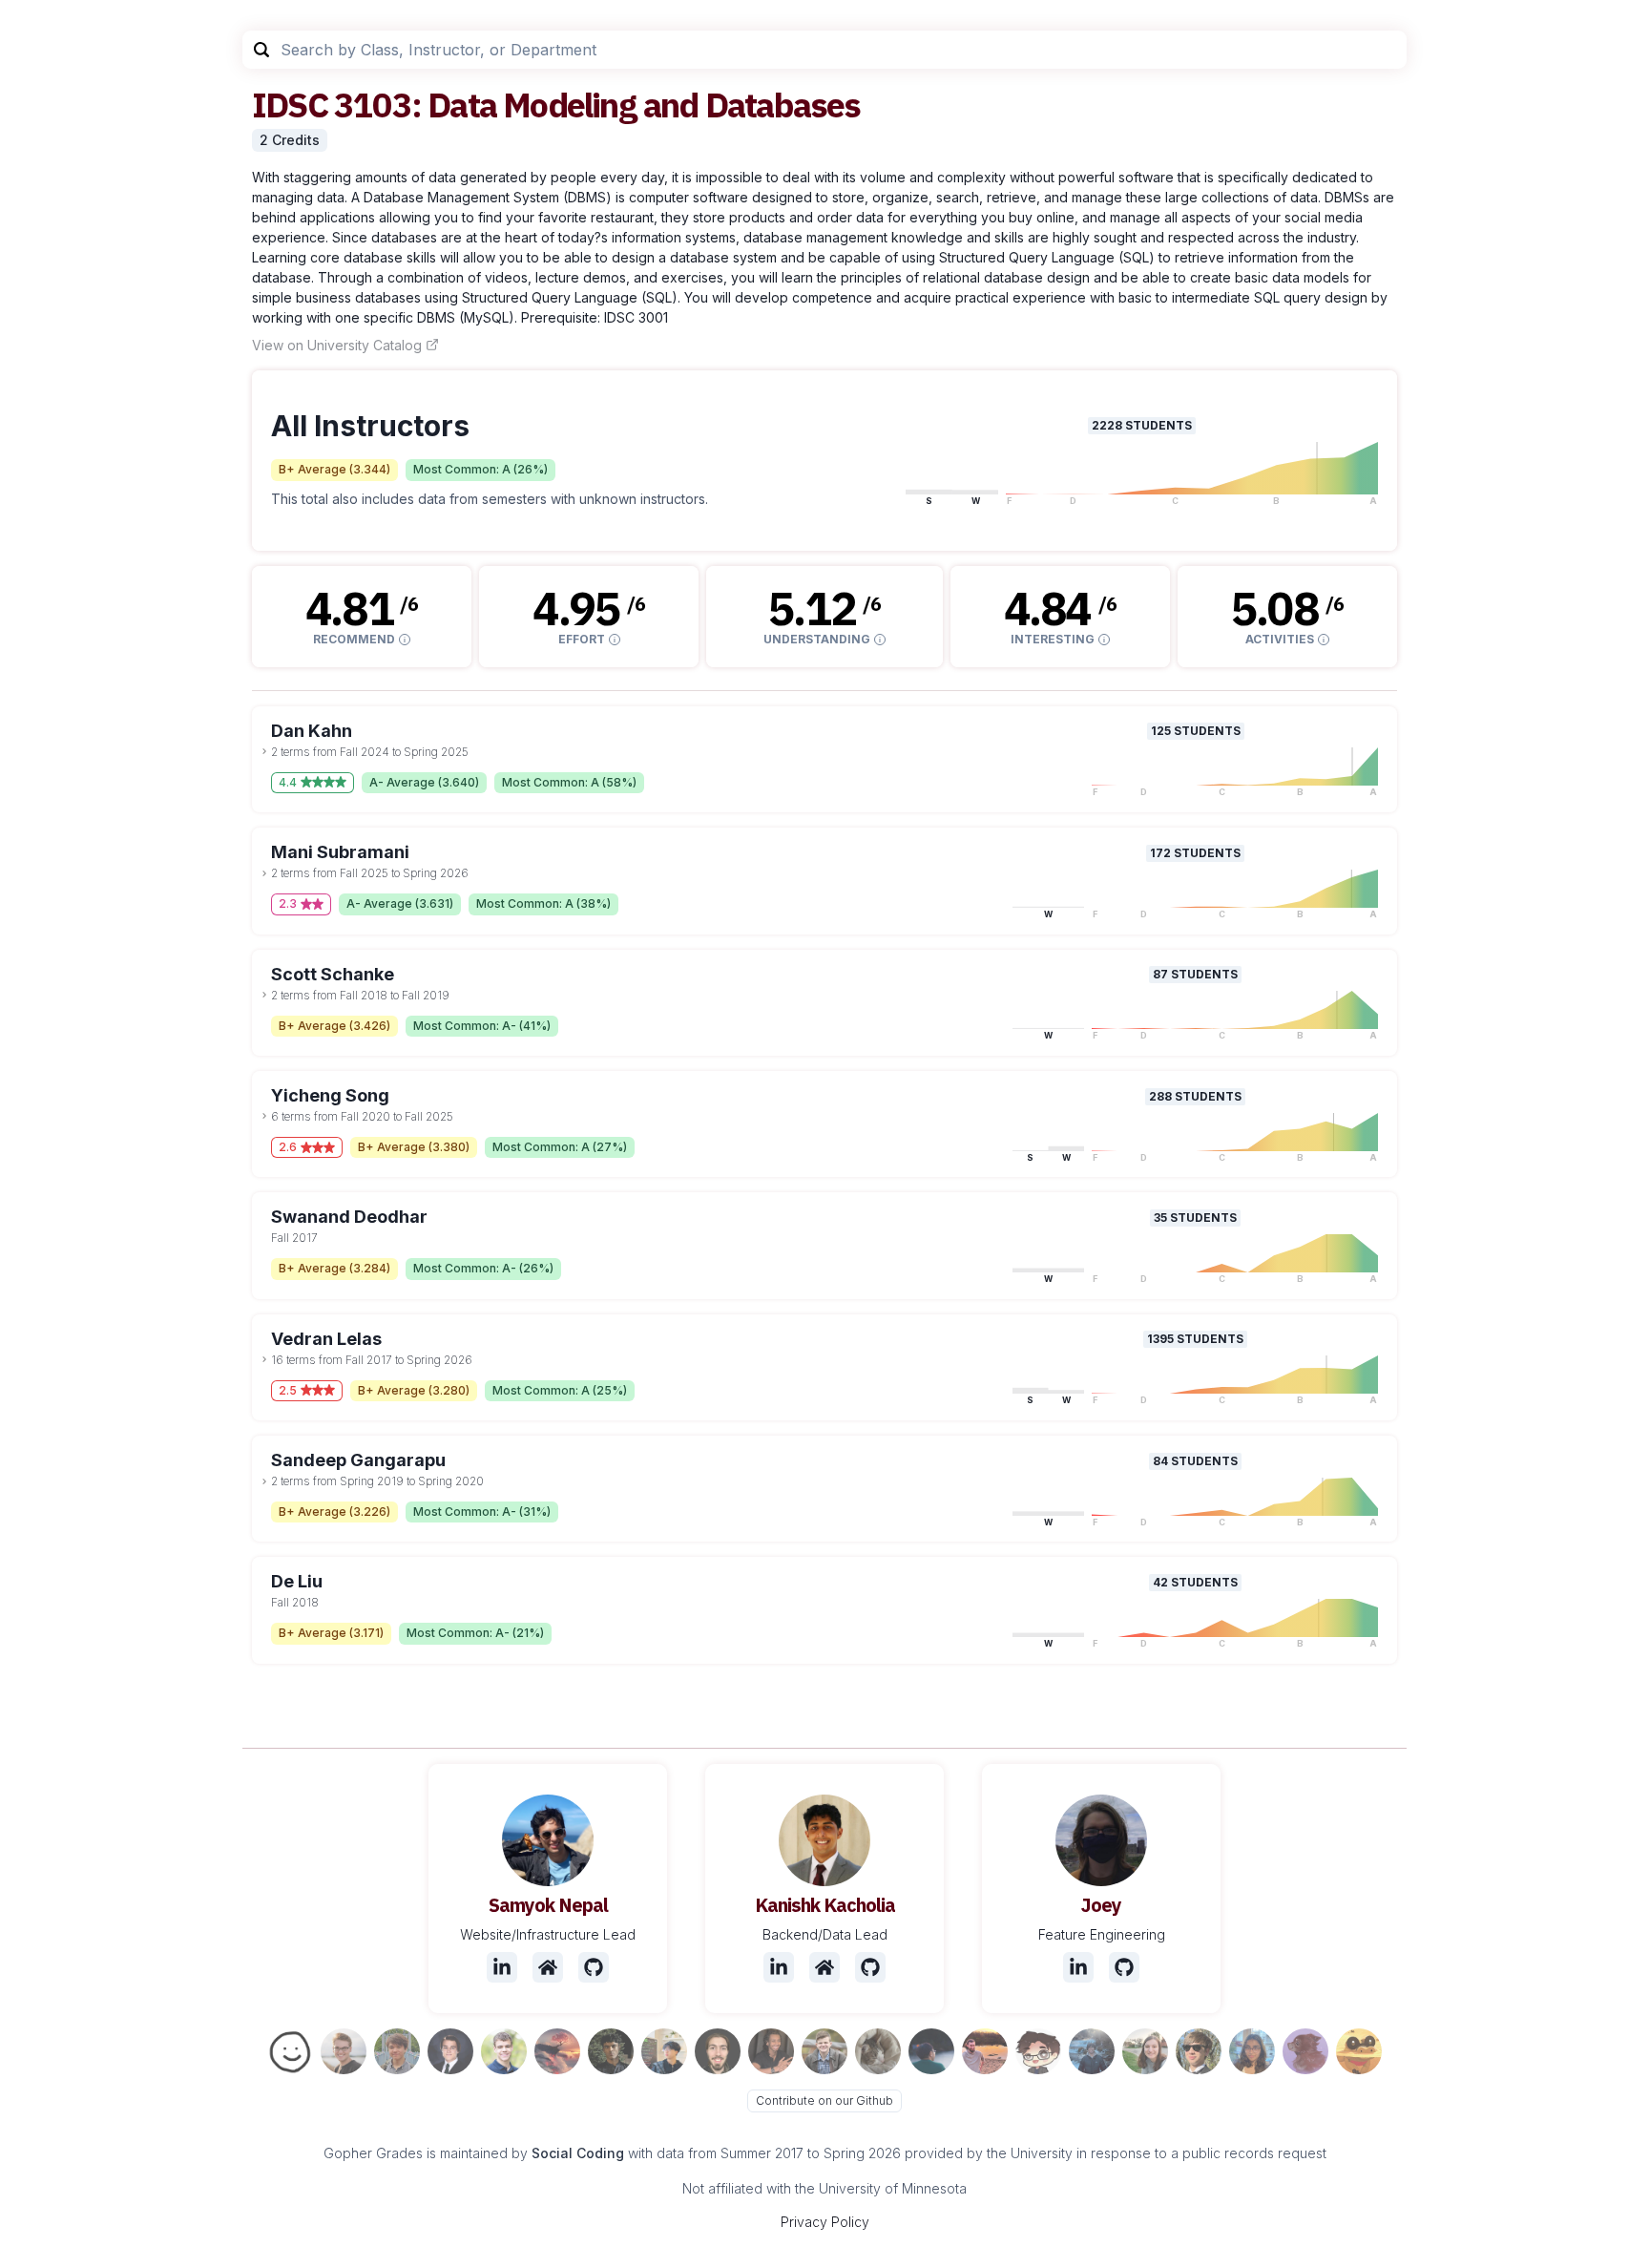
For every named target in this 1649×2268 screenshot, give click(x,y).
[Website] (548, 1967)
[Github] (594, 1967)
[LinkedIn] (502, 1967)
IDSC (290, 105)
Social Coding (578, 2153)
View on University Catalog (337, 345)
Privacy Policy (825, 2222)
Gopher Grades (373, 2153)
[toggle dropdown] (264, 751)
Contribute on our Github (824, 2100)
